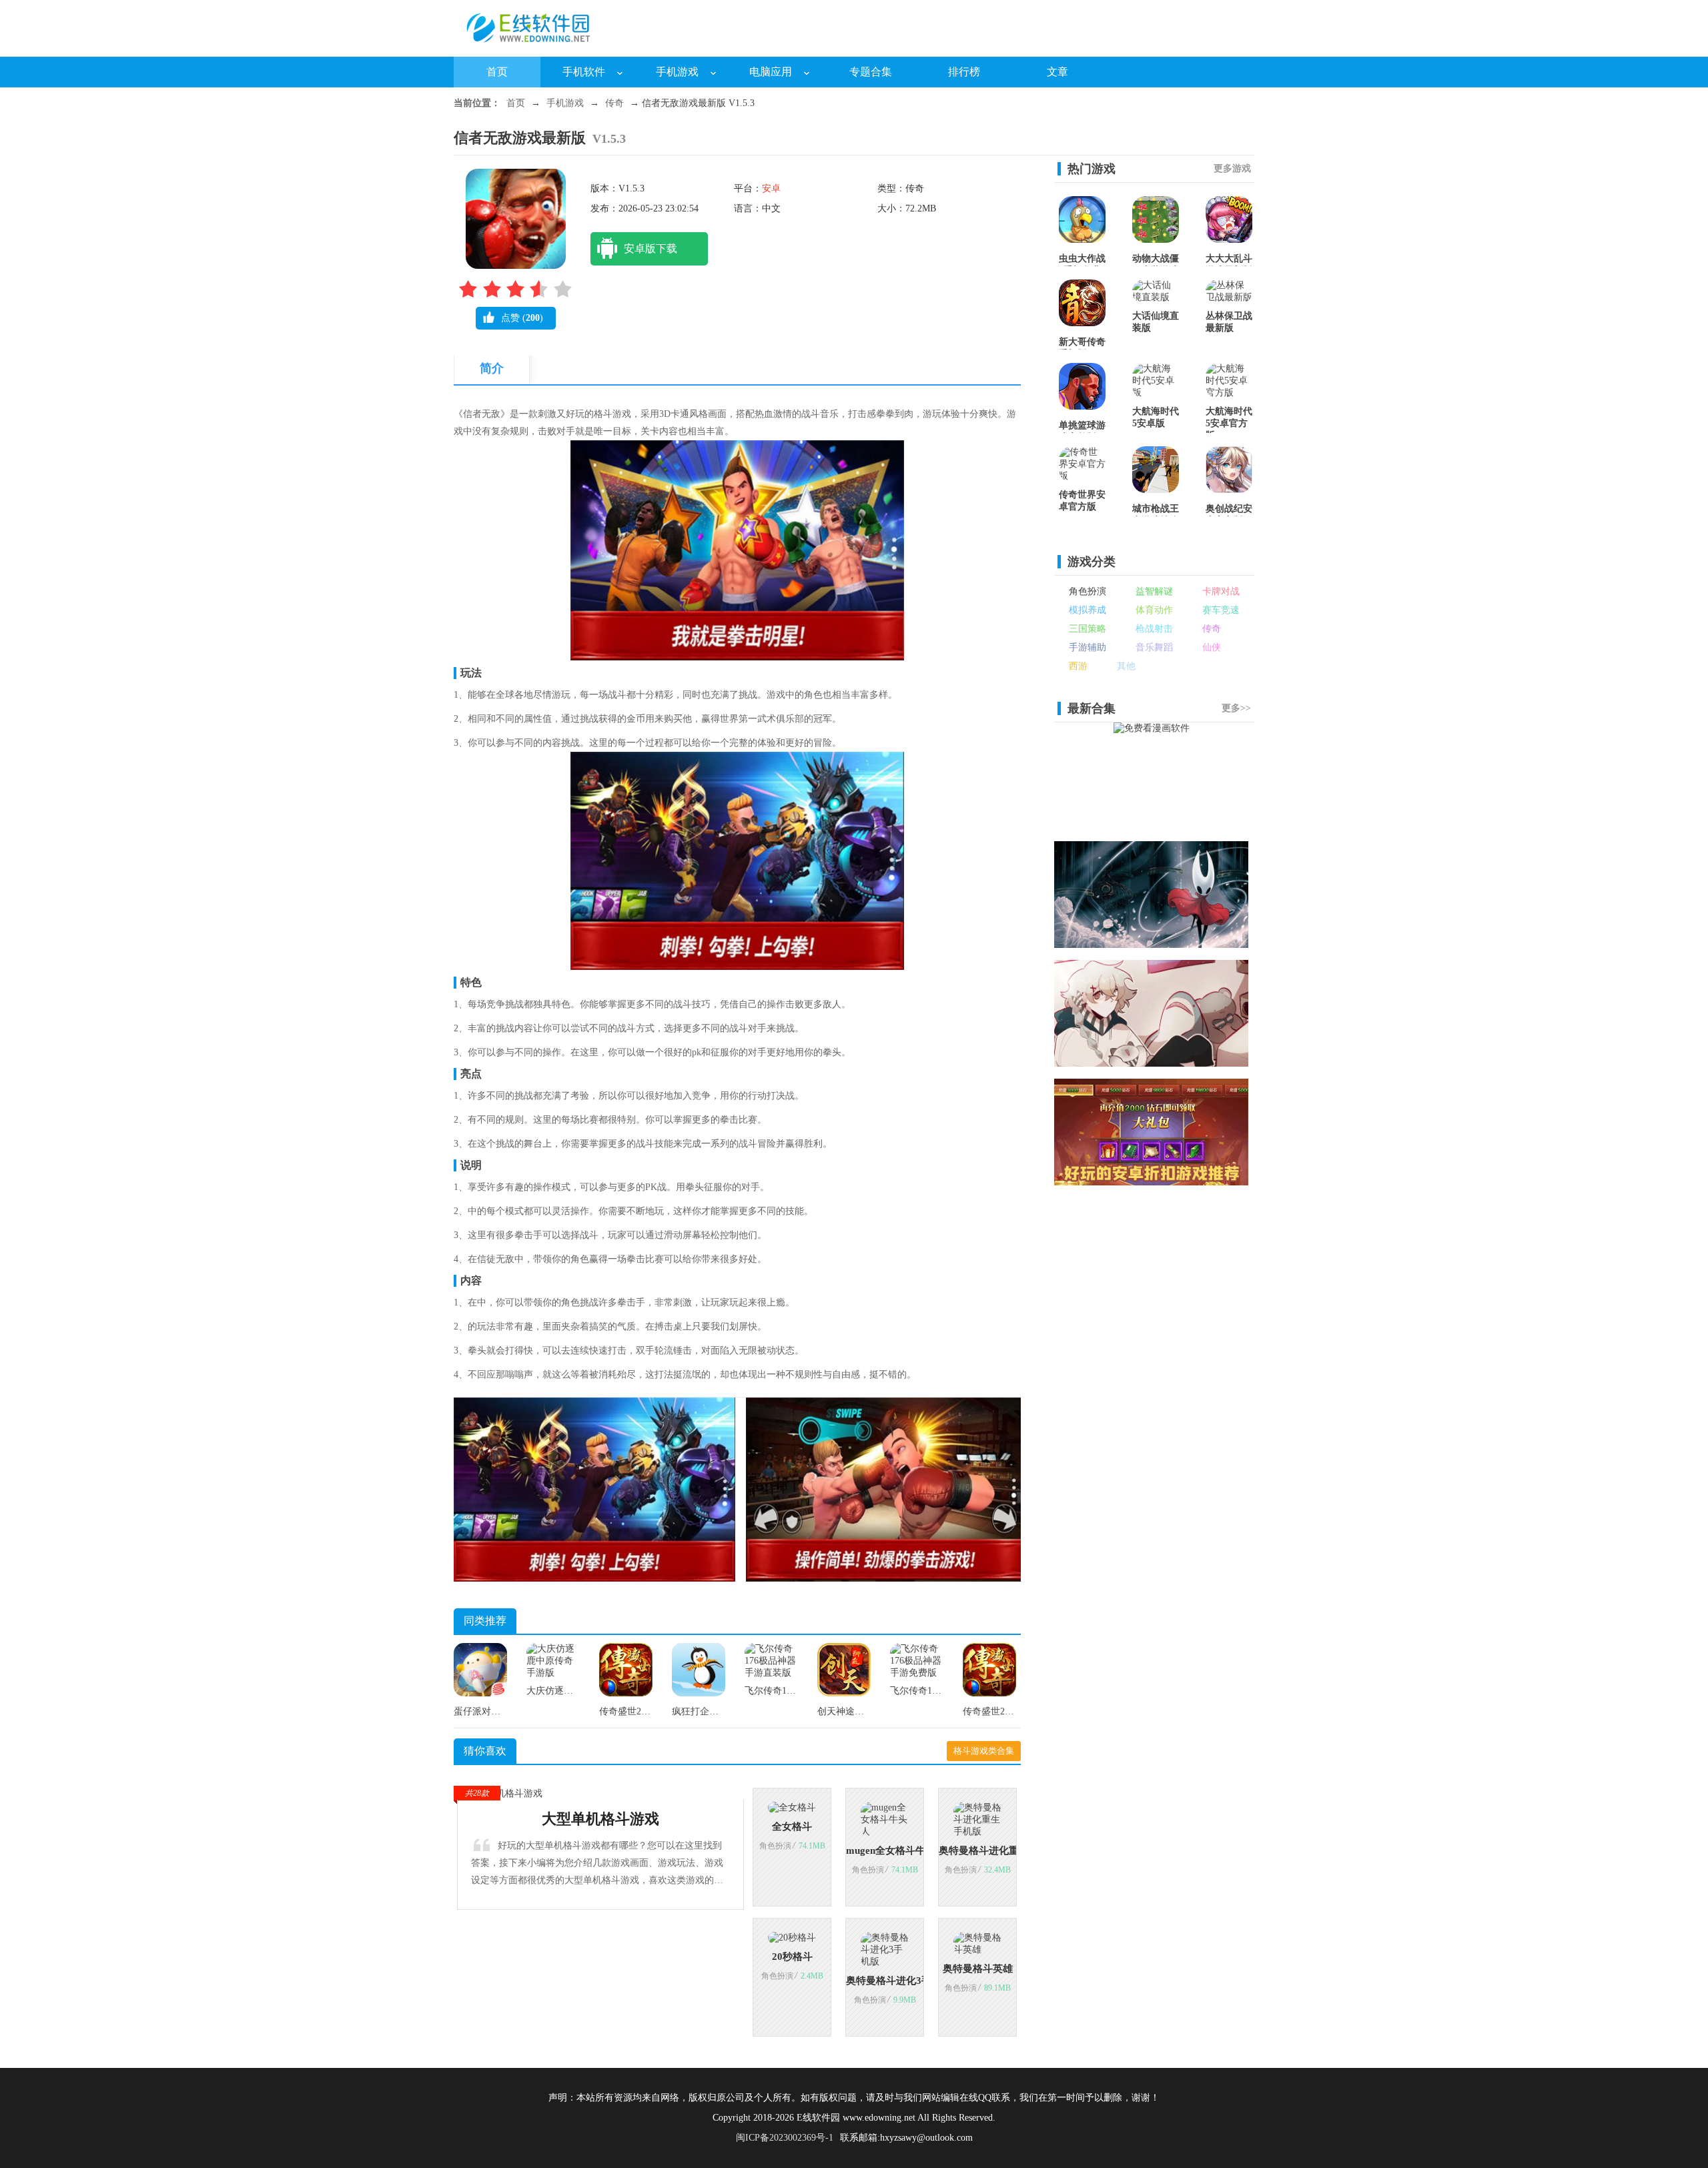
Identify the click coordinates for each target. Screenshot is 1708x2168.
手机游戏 (677, 72)
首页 (497, 72)
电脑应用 (771, 72)
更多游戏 (1232, 168)
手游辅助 (1088, 647)
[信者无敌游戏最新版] (594, 1579)
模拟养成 (1088, 610)
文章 (1057, 72)
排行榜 (964, 72)
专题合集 (871, 72)
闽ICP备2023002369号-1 (785, 2138)
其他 (1126, 666)
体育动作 (1154, 610)
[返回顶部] (1286, 1973)
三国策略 (1088, 629)
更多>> (1236, 708)
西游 (1078, 666)
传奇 (614, 103)
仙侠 (1212, 647)
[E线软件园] (534, 47)
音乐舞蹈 (1154, 647)
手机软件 (584, 72)
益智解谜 (1154, 591)
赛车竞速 (1221, 610)
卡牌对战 (1221, 591)
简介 (492, 368)
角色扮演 (1088, 591)
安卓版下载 (651, 248)
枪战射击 (1154, 629)
